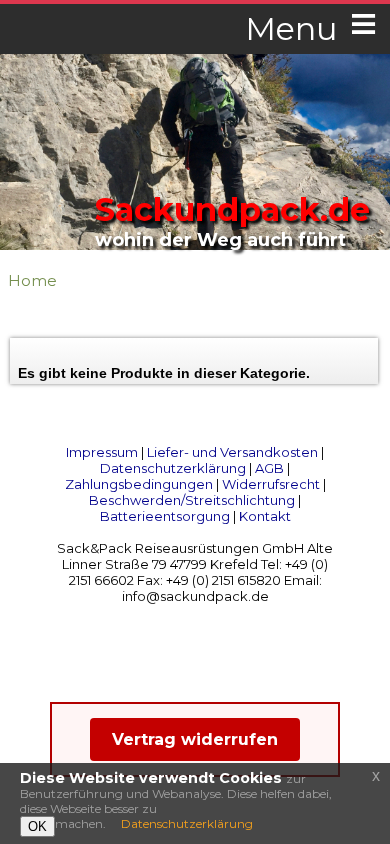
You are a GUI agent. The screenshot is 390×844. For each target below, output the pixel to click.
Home (32, 280)
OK (37, 826)
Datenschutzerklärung (173, 468)
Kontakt (265, 516)
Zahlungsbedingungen (139, 484)
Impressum (102, 452)
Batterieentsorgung (165, 516)
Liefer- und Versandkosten (232, 452)
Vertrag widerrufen (195, 739)
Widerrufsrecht (271, 484)
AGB (269, 468)
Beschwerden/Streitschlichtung (192, 500)
